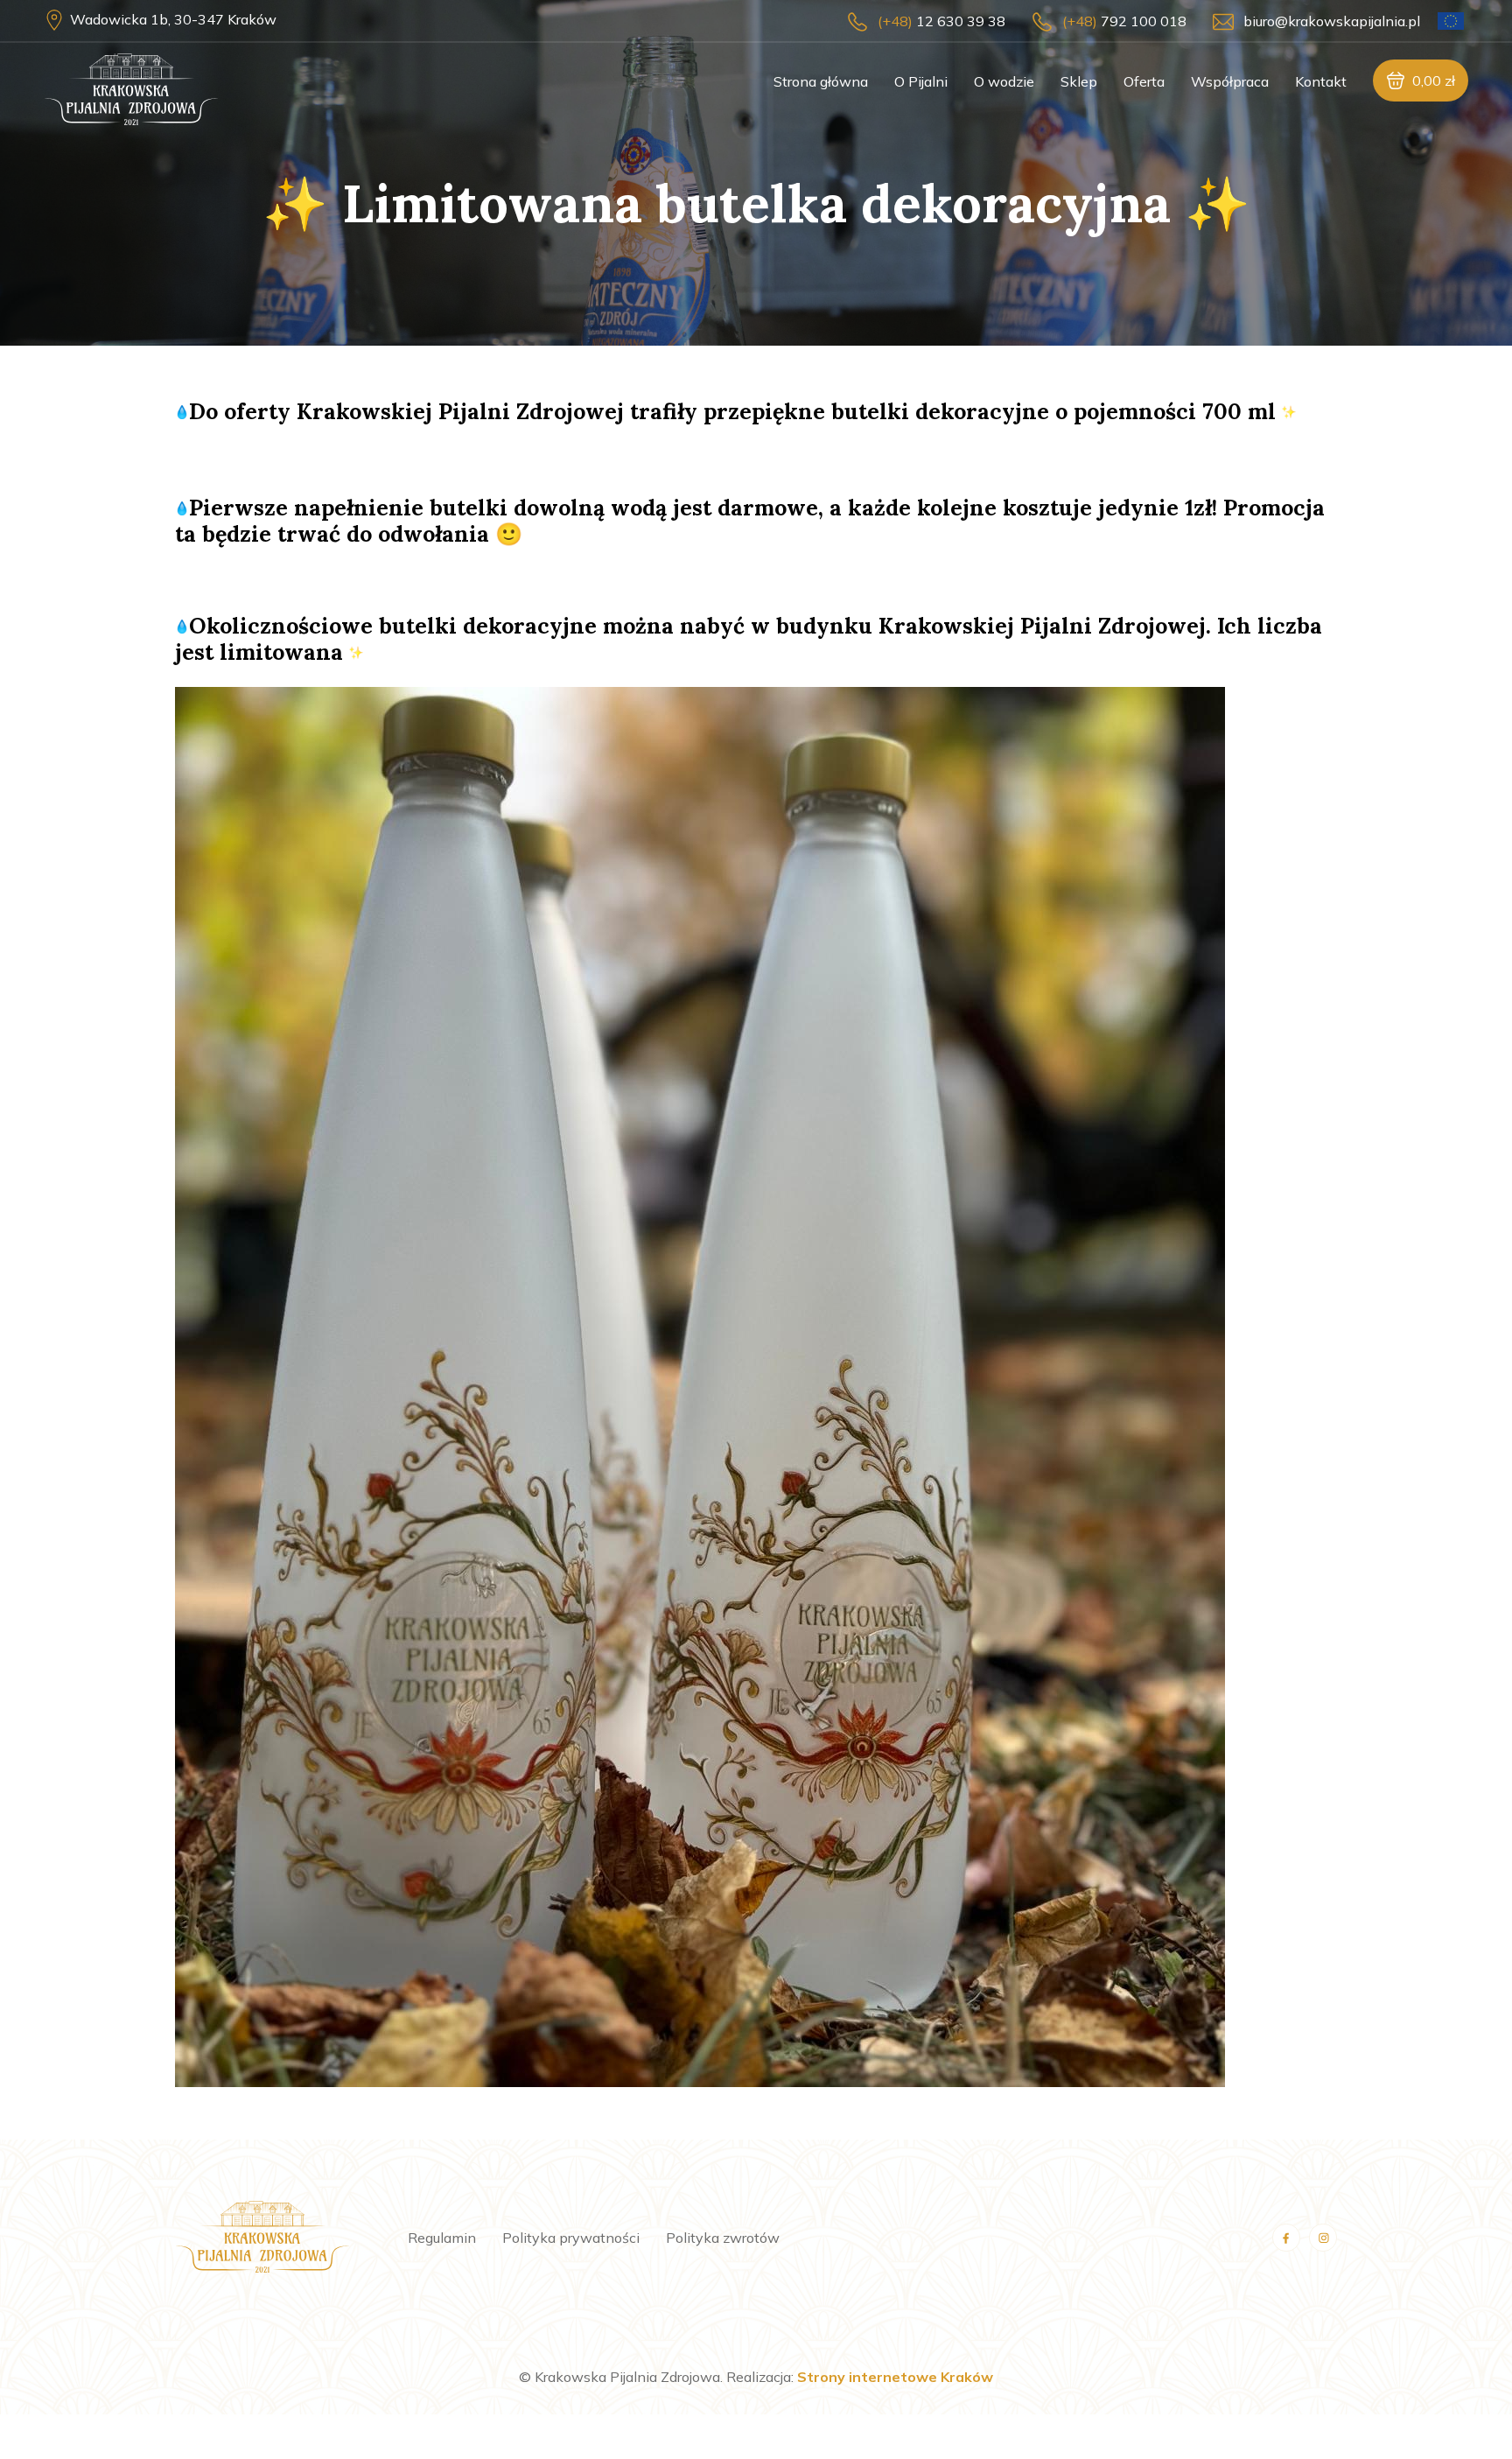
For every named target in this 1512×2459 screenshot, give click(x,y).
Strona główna (821, 81)
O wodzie (1004, 81)
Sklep (1079, 81)
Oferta (1144, 81)
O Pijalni (921, 81)
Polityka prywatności (571, 2238)
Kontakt (1321, 81)
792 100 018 (1124, 21)
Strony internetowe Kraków (895, 2377)
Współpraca (1230, 81)
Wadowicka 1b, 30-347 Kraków (173, 19)
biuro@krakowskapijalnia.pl (1332, 21)
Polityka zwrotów (723, 2238)
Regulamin (442, 2238)
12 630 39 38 (941, 21)
